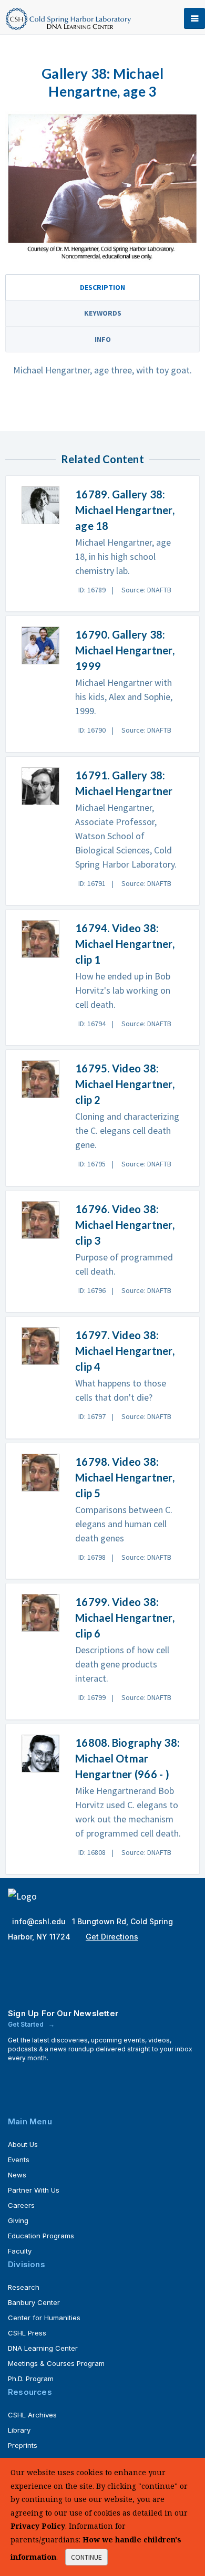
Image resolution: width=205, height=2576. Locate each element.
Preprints (23, 2445)
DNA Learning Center (43, 2348)
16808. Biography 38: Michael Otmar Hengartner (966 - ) (127, 1758)
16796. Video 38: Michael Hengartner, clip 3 (125, 1225)
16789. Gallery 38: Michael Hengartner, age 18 (125, 510)
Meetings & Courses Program (56, 2363)
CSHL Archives (32, 2415)
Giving (18, 2220)
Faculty (20, 2251)
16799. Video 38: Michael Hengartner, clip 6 (125, 1618)
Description (102, 287)
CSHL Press (27, 2333)
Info (103, 339)
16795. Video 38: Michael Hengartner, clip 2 (125, 1084)
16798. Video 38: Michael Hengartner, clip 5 (125, 1477)
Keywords (103, 313)
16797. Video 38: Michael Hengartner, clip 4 (125, 1351)
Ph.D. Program (31, 2379)
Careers (21, 2205)
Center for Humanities (44, 2318)
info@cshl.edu (40, 1921)
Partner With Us (34, 2190)
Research (24, 2287)
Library (19, 2430)
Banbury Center (34, 2302)
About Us (23, 2144)
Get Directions (112, 1937)
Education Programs (41, 2236)
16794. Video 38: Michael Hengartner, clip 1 (125, 944)
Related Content (102, 459)
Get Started (27, 2024)
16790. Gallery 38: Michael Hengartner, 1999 (125, 650)
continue (86, 2557)
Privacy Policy (38, 2526)
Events (19, 2160)
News (17, 2175)
